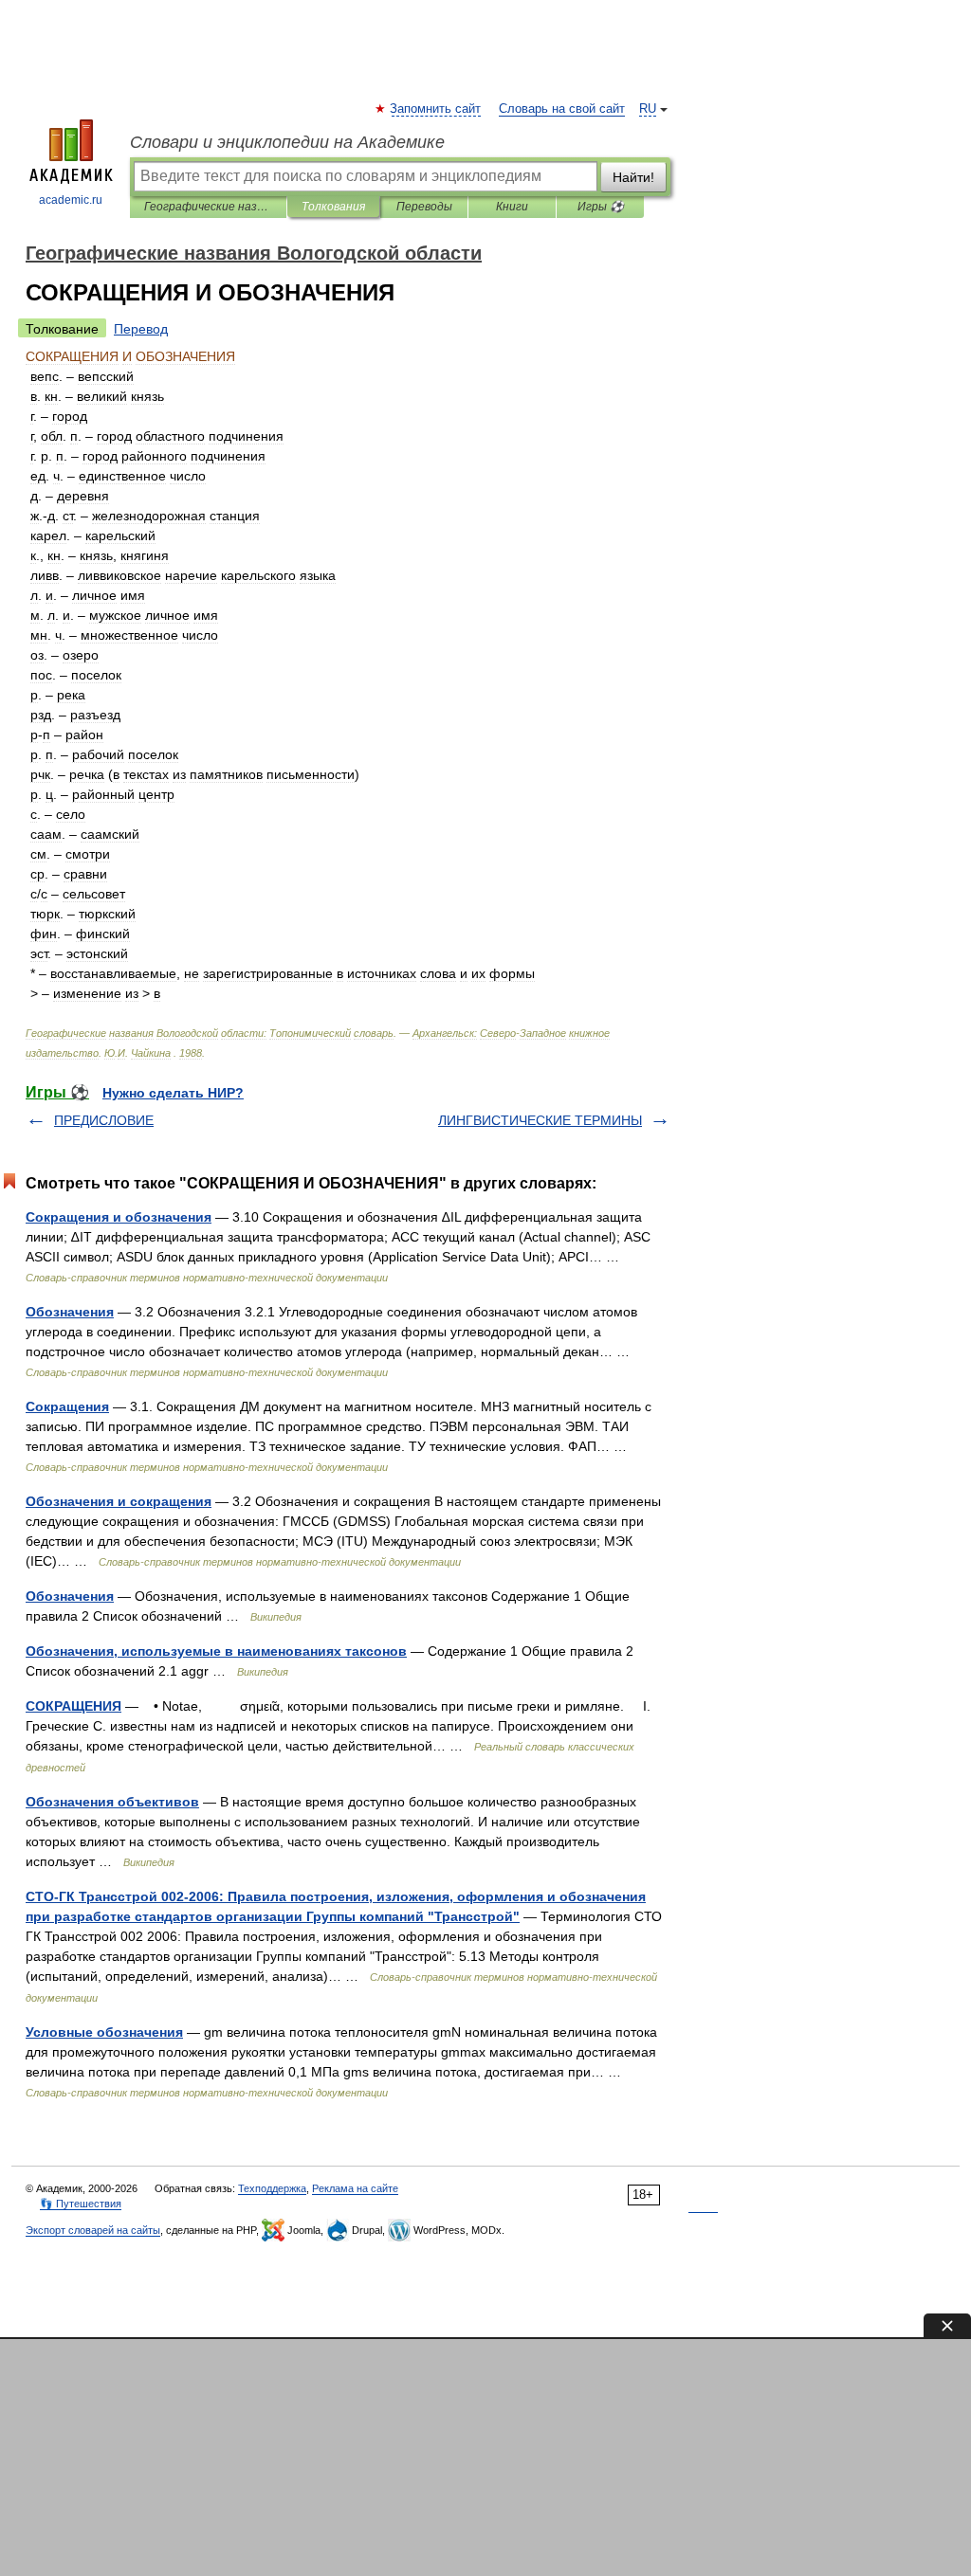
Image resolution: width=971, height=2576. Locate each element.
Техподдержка (272, 2188)
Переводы (424, 207)
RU (648, 109)
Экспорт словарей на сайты (93, 2230)
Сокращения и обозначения (119, 1217)
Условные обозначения (104, 2032)
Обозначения (70, 1312)
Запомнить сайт (436, 109)
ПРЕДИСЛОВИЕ (104, 1120)
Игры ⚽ (601, 207)
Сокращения (67, 1406)
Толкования (333, 207)
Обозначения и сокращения (119, 1501)
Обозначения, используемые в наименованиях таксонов (216, 1651)
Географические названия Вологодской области (208, 207)
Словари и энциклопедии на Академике (287, 142)
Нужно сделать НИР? (173, 1093)
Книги (512, 207)
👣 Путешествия (81, 2204)
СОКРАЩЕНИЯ (73, 1706)
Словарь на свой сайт (562, 109)
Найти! (633, 177)
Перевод (141, 329)
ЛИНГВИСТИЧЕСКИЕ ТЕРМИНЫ (540, 1120)
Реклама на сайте (355, 2188)
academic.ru (71, 200)
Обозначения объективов (112, 1802)
